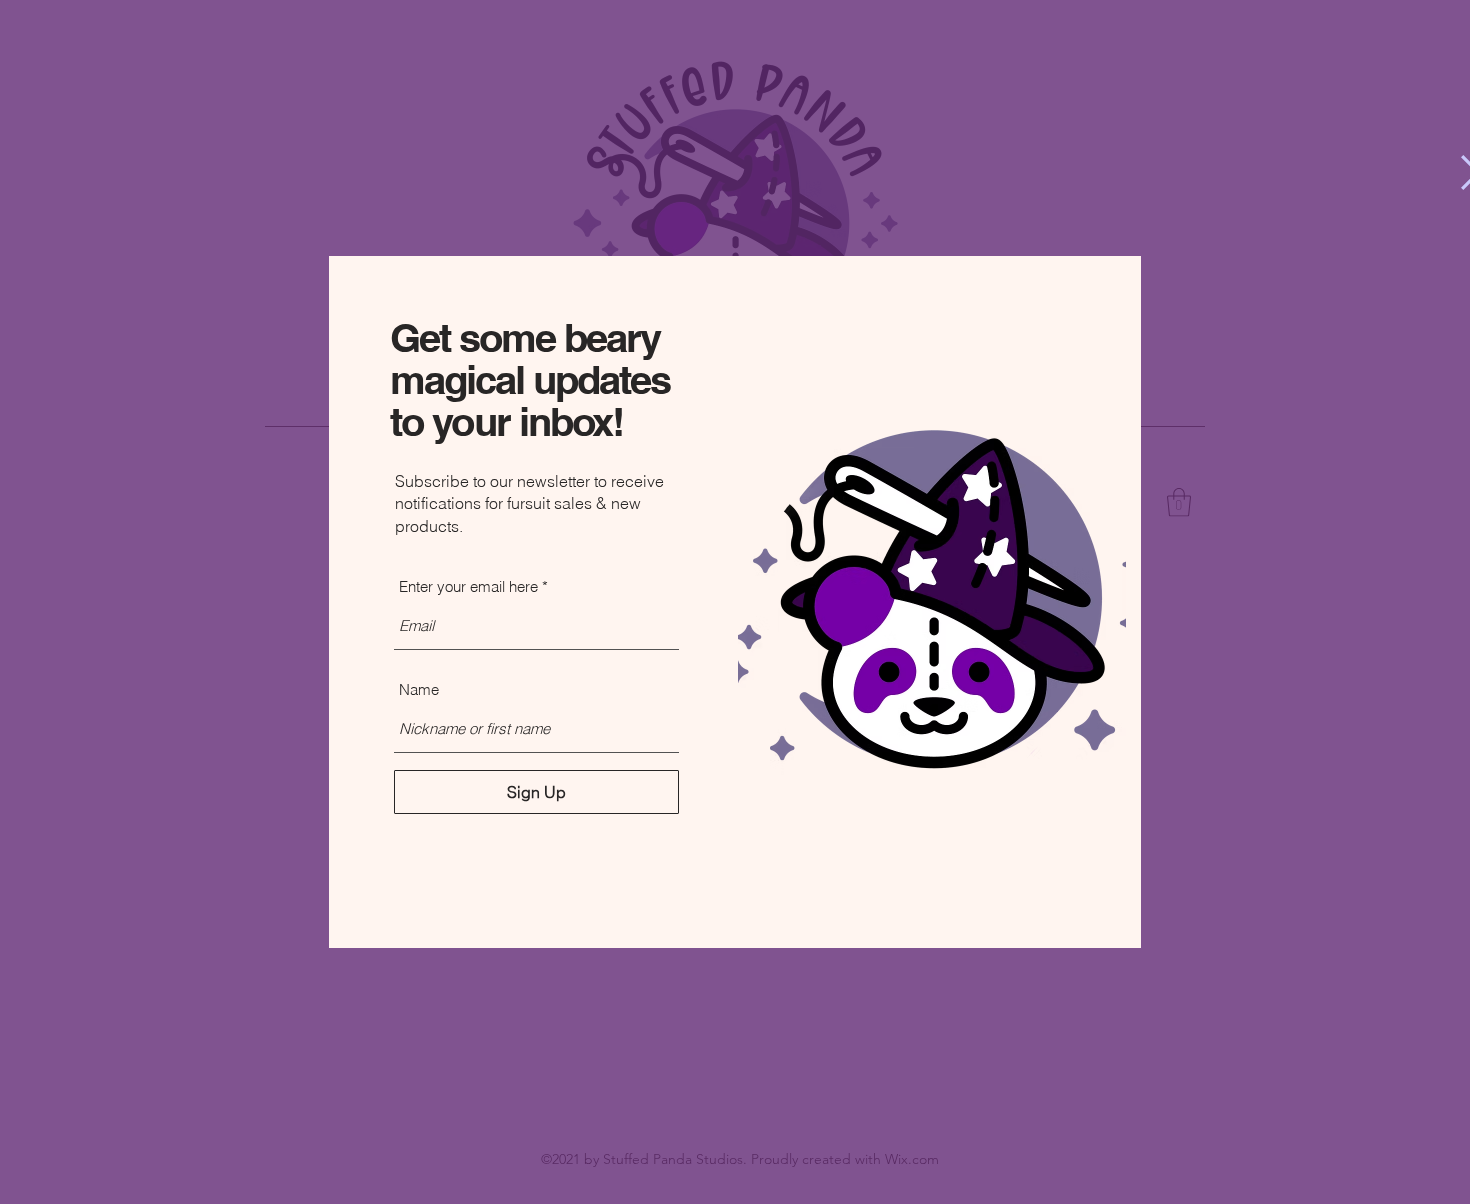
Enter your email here (468, 586)
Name (419, 689)
